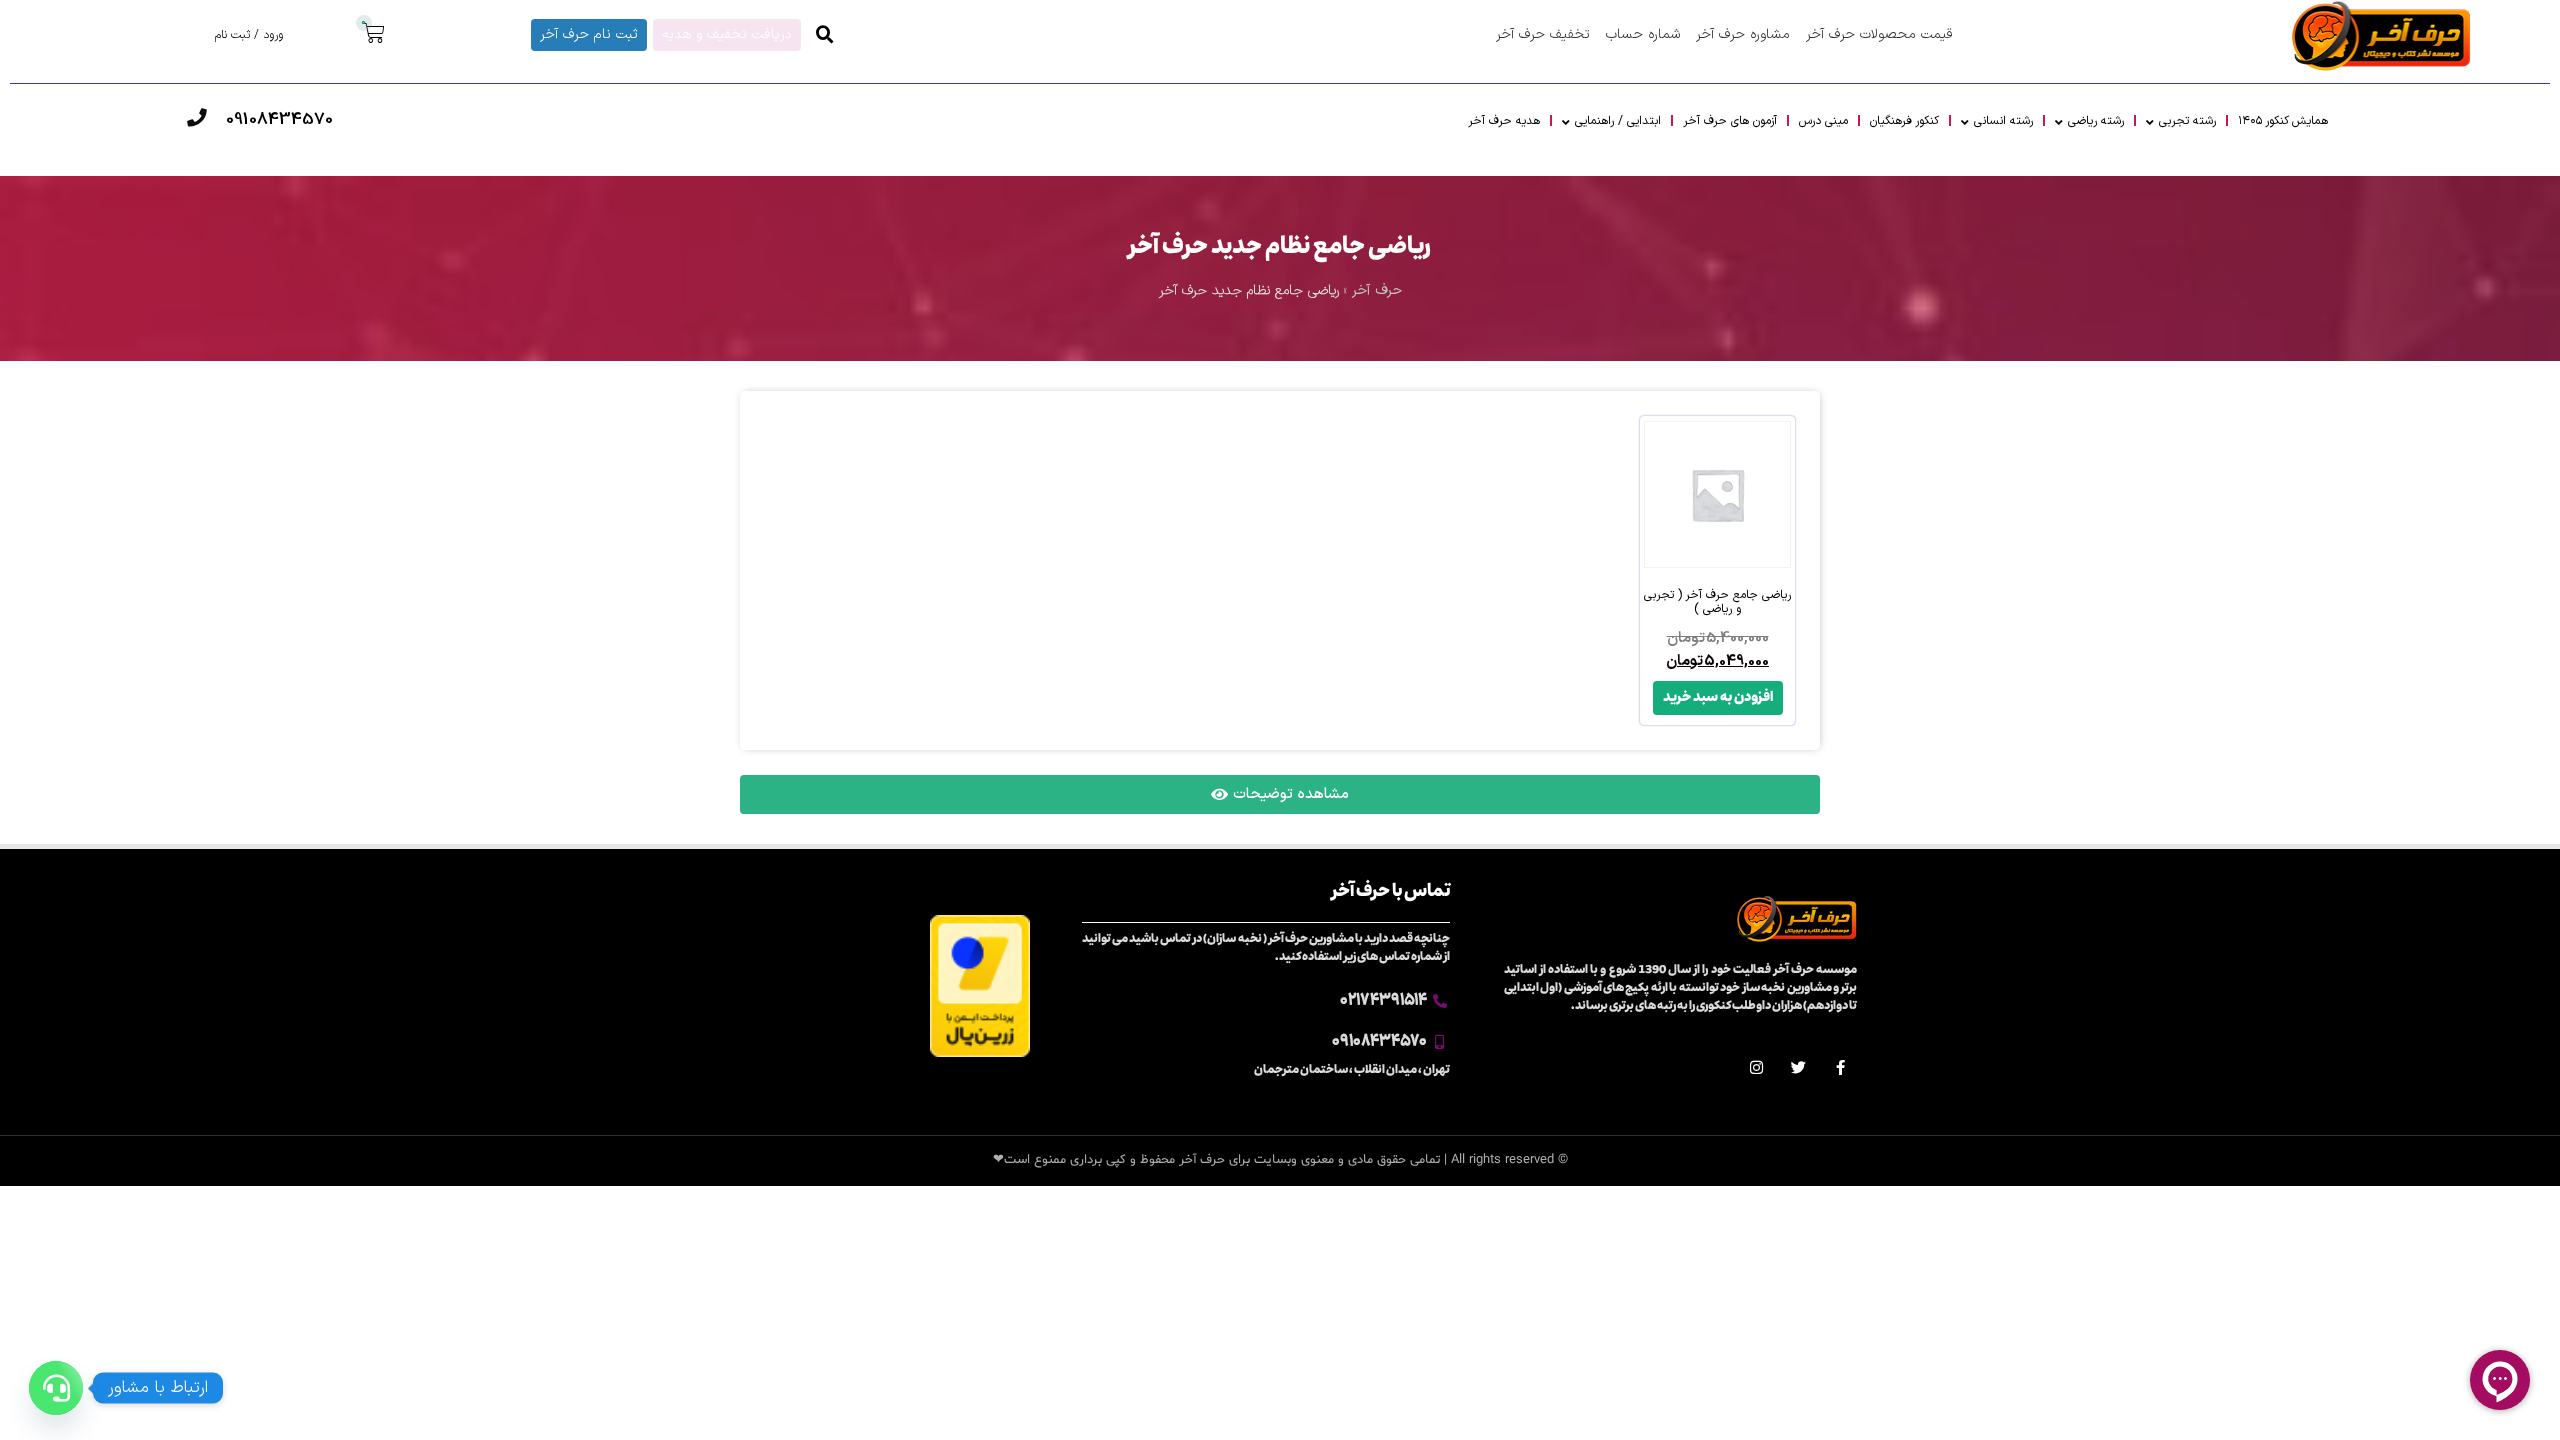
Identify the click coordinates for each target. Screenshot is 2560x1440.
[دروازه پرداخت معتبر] (980, 1053)
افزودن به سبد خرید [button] (1718, 698)
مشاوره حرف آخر (1743, 34)
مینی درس (1823, 121)
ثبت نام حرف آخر (589, 34)
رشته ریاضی (2096, 121)
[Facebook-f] (1840, 1067)
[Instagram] (1756, 1067)
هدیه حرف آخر (1504, 121)
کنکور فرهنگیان (1904, 121)
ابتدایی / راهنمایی (1618, 121)
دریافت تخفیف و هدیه (727, 34)
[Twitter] (1798, 1067)
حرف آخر (1377, 290)
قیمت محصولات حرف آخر (1879, 34)
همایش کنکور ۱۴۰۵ (2283, 121)
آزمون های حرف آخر (1730, 121)
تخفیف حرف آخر (1543, 34)
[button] (825, 35)
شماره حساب (1643, 34)
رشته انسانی (2003, 121)
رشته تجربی (2187, 121)
